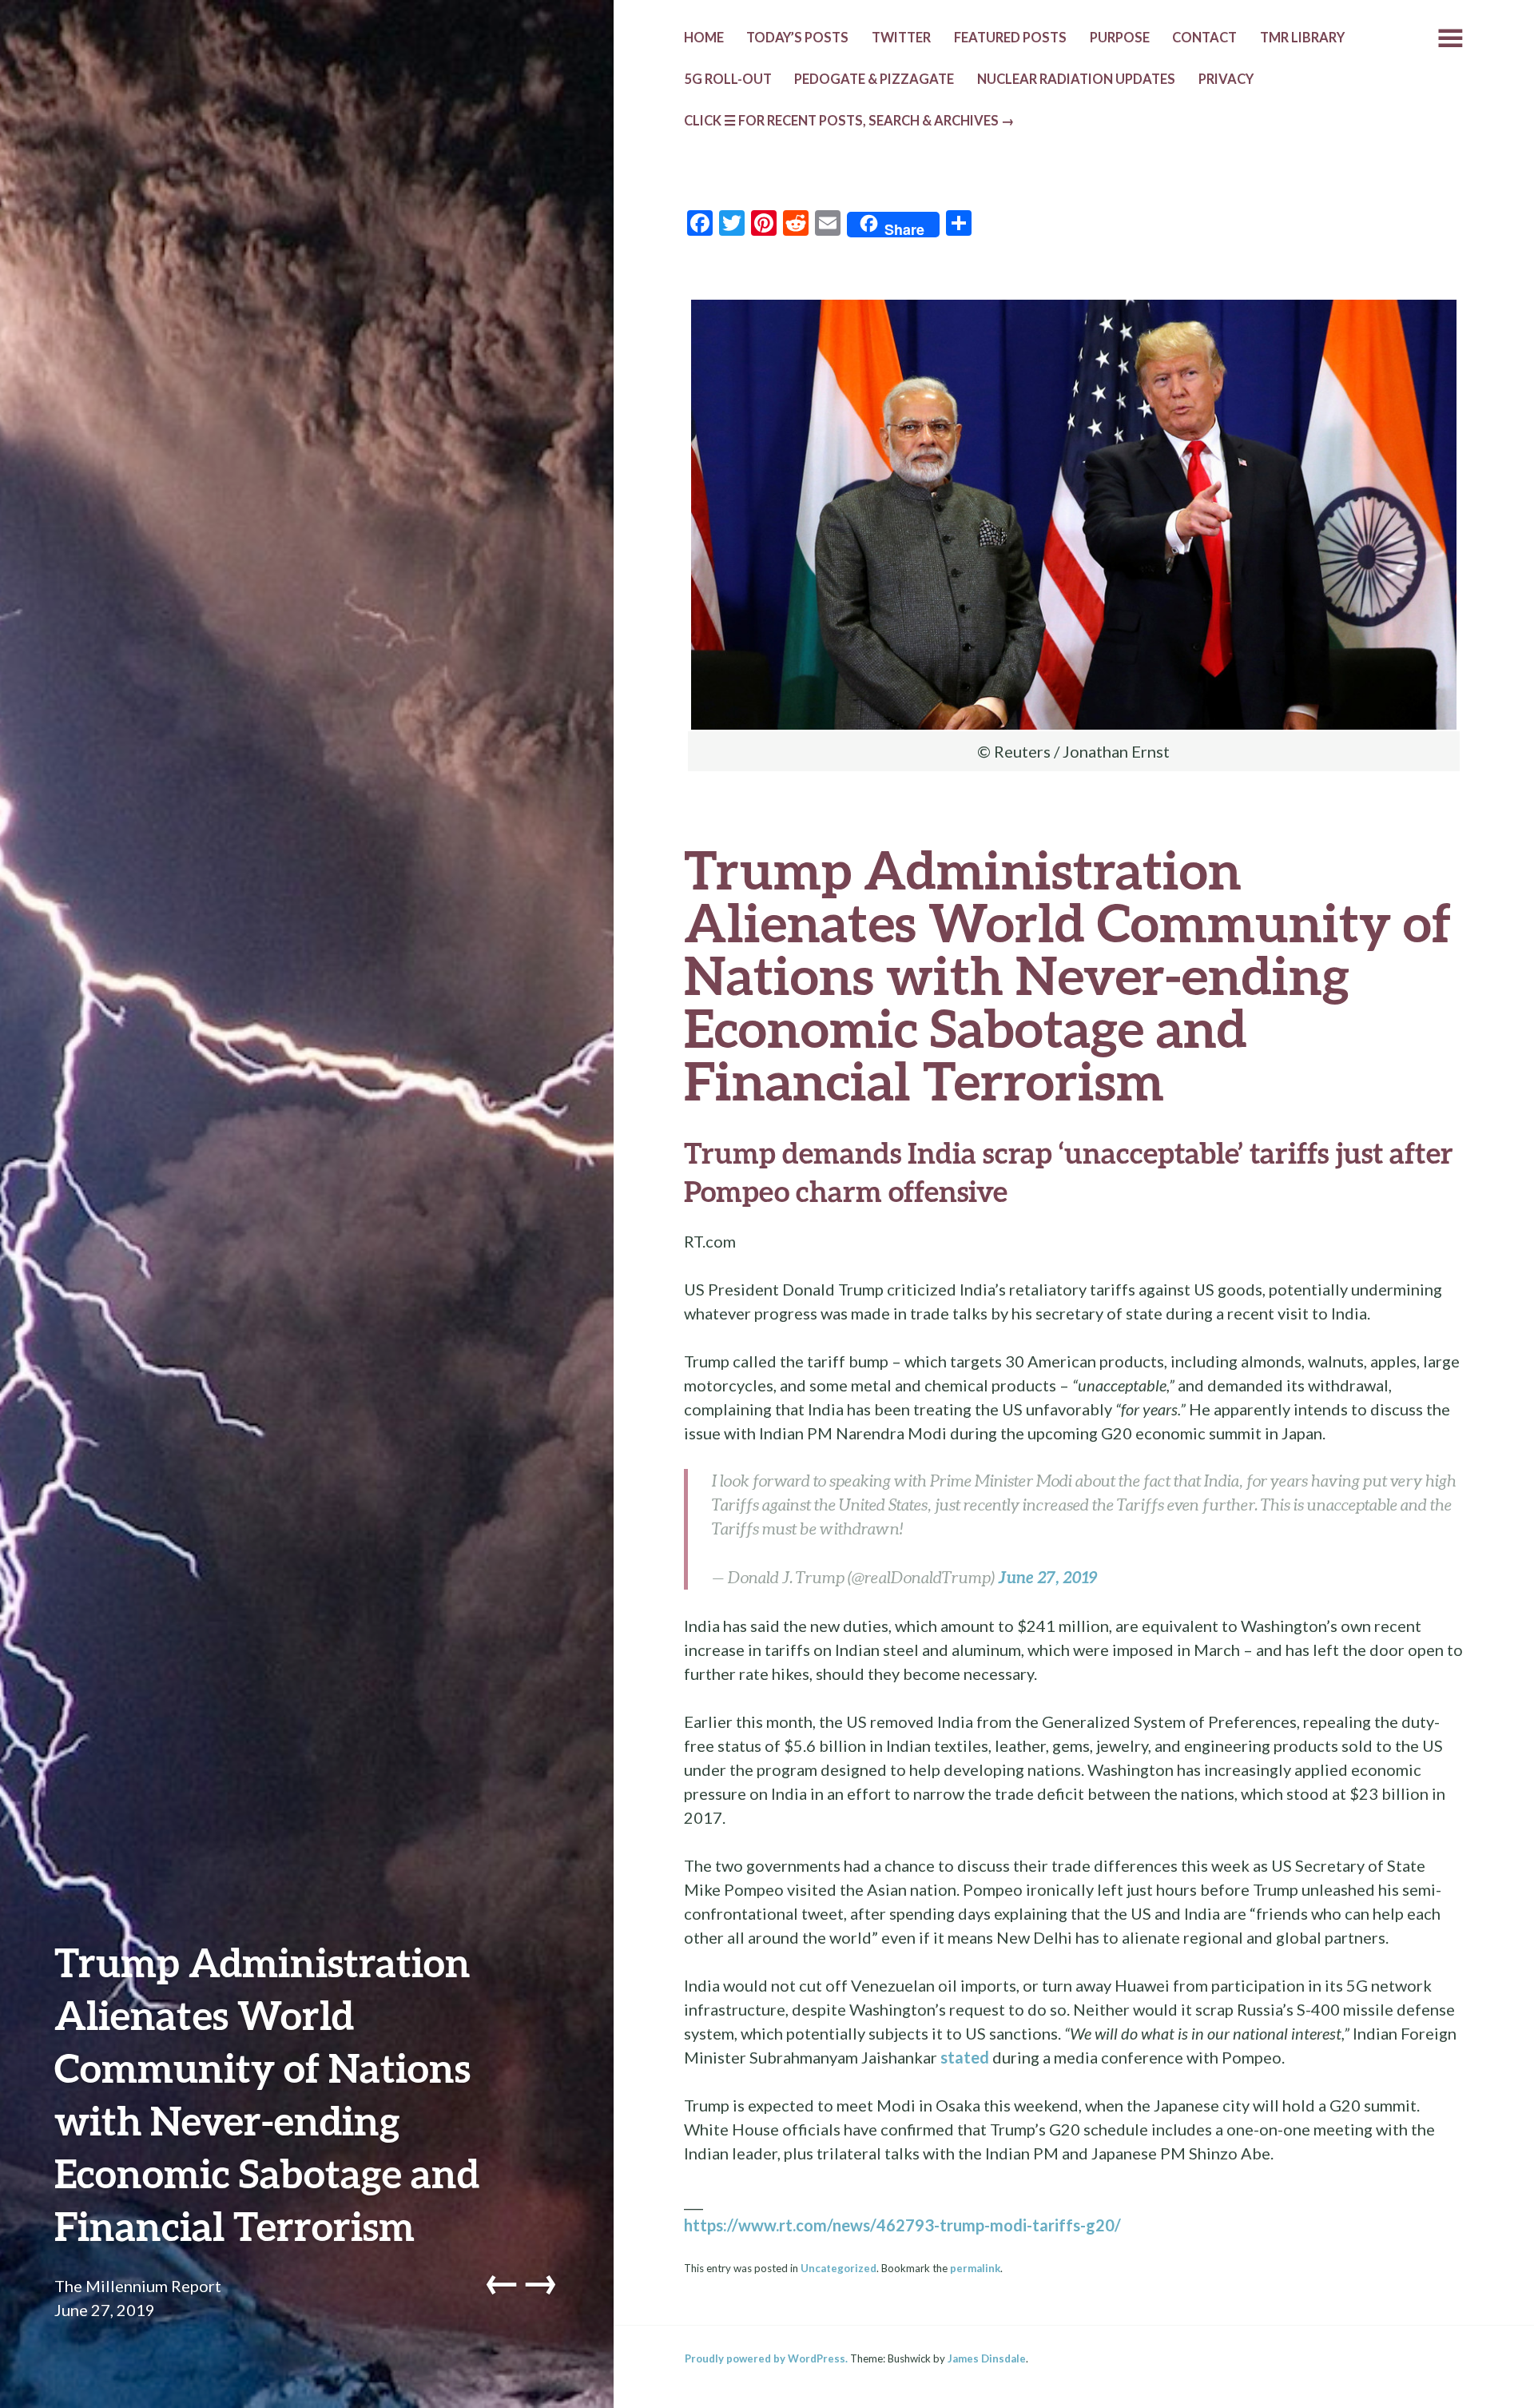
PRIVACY (1226, 79)
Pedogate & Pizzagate (874, 79)
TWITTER (901, 38)
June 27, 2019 (1048, 1577)
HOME (704, 38)
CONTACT (1204, 38)
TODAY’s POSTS (797, 38)
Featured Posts (1010, 38)
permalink (975, 2268)
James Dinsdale (987, 2358)
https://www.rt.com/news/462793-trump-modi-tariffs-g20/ (902, 2225)
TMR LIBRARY (1302, 38)
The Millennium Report (138, 2286)
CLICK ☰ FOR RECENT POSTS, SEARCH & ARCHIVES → (849, 121)
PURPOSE (1120, 38)
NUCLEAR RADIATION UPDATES (1076, 79)
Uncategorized (839, 2268)
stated (965, 2057)
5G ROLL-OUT (728, 79)
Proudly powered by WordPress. (766, 2358)
